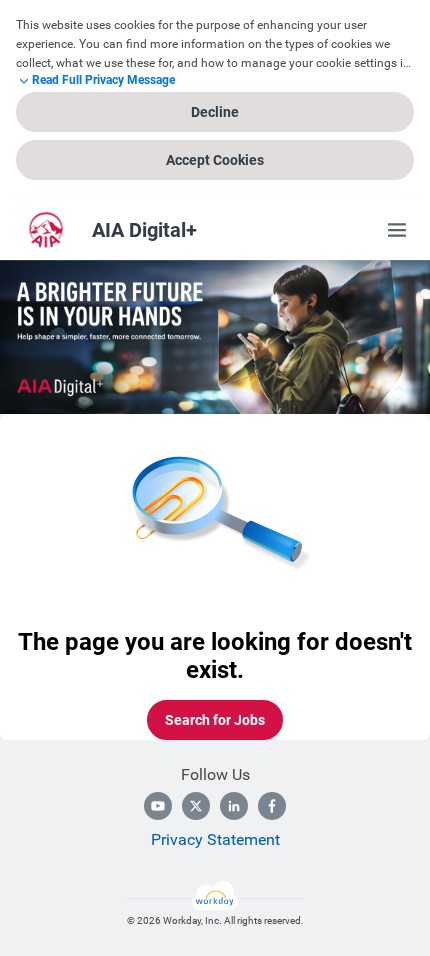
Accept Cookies (215, 160)
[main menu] (397, 230)
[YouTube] (158, 806)
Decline (215, 112)
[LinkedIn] (234, 806)
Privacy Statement (215, 839)
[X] (196, 806)
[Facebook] (272, 806)
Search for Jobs (215, 720)
